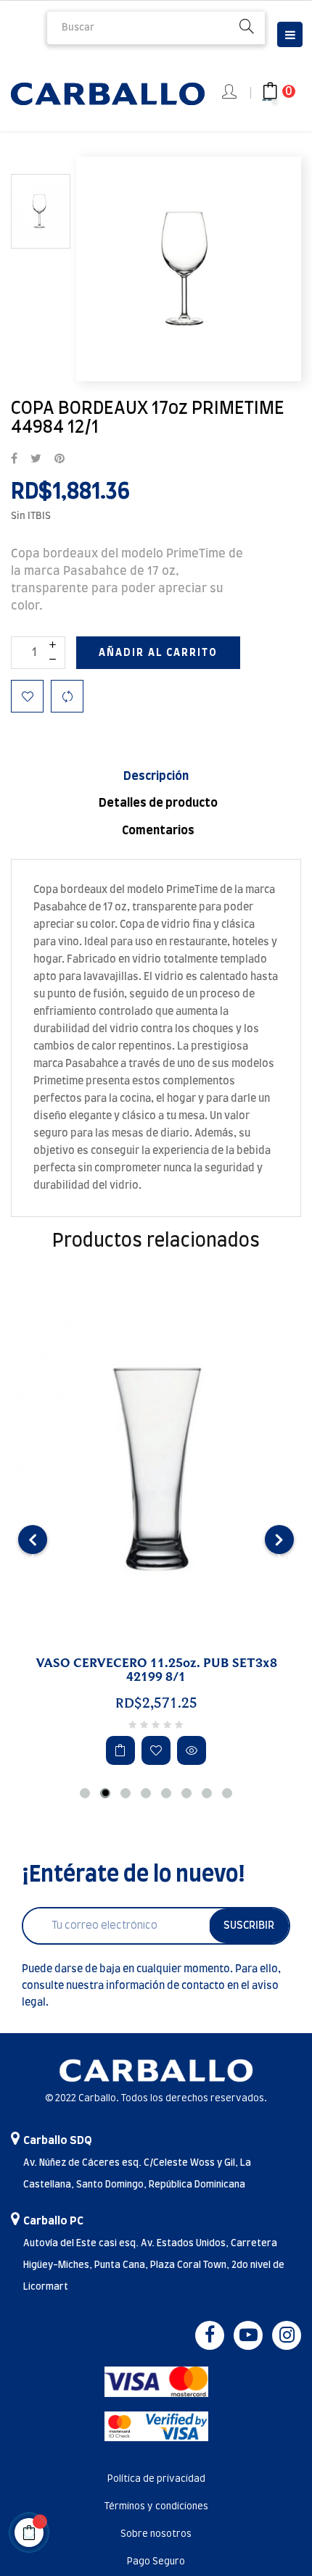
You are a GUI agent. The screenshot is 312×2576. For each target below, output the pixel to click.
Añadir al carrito (158, 653)
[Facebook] (210, 2335)
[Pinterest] (59, 460)
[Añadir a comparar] (67, 696)
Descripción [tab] (156, 776)
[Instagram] (287, 2335)
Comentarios (158, 831)
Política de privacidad (156, 2479)
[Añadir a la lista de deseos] (27, 696)
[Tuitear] (36, 460)
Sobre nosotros (156, 2534)
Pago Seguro (156, 2562)
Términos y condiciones (156, 2507)
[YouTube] (248, 2335)
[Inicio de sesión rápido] (230, 93)
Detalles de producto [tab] (158, 803)
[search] (247, 28)
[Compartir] (14, 460)
